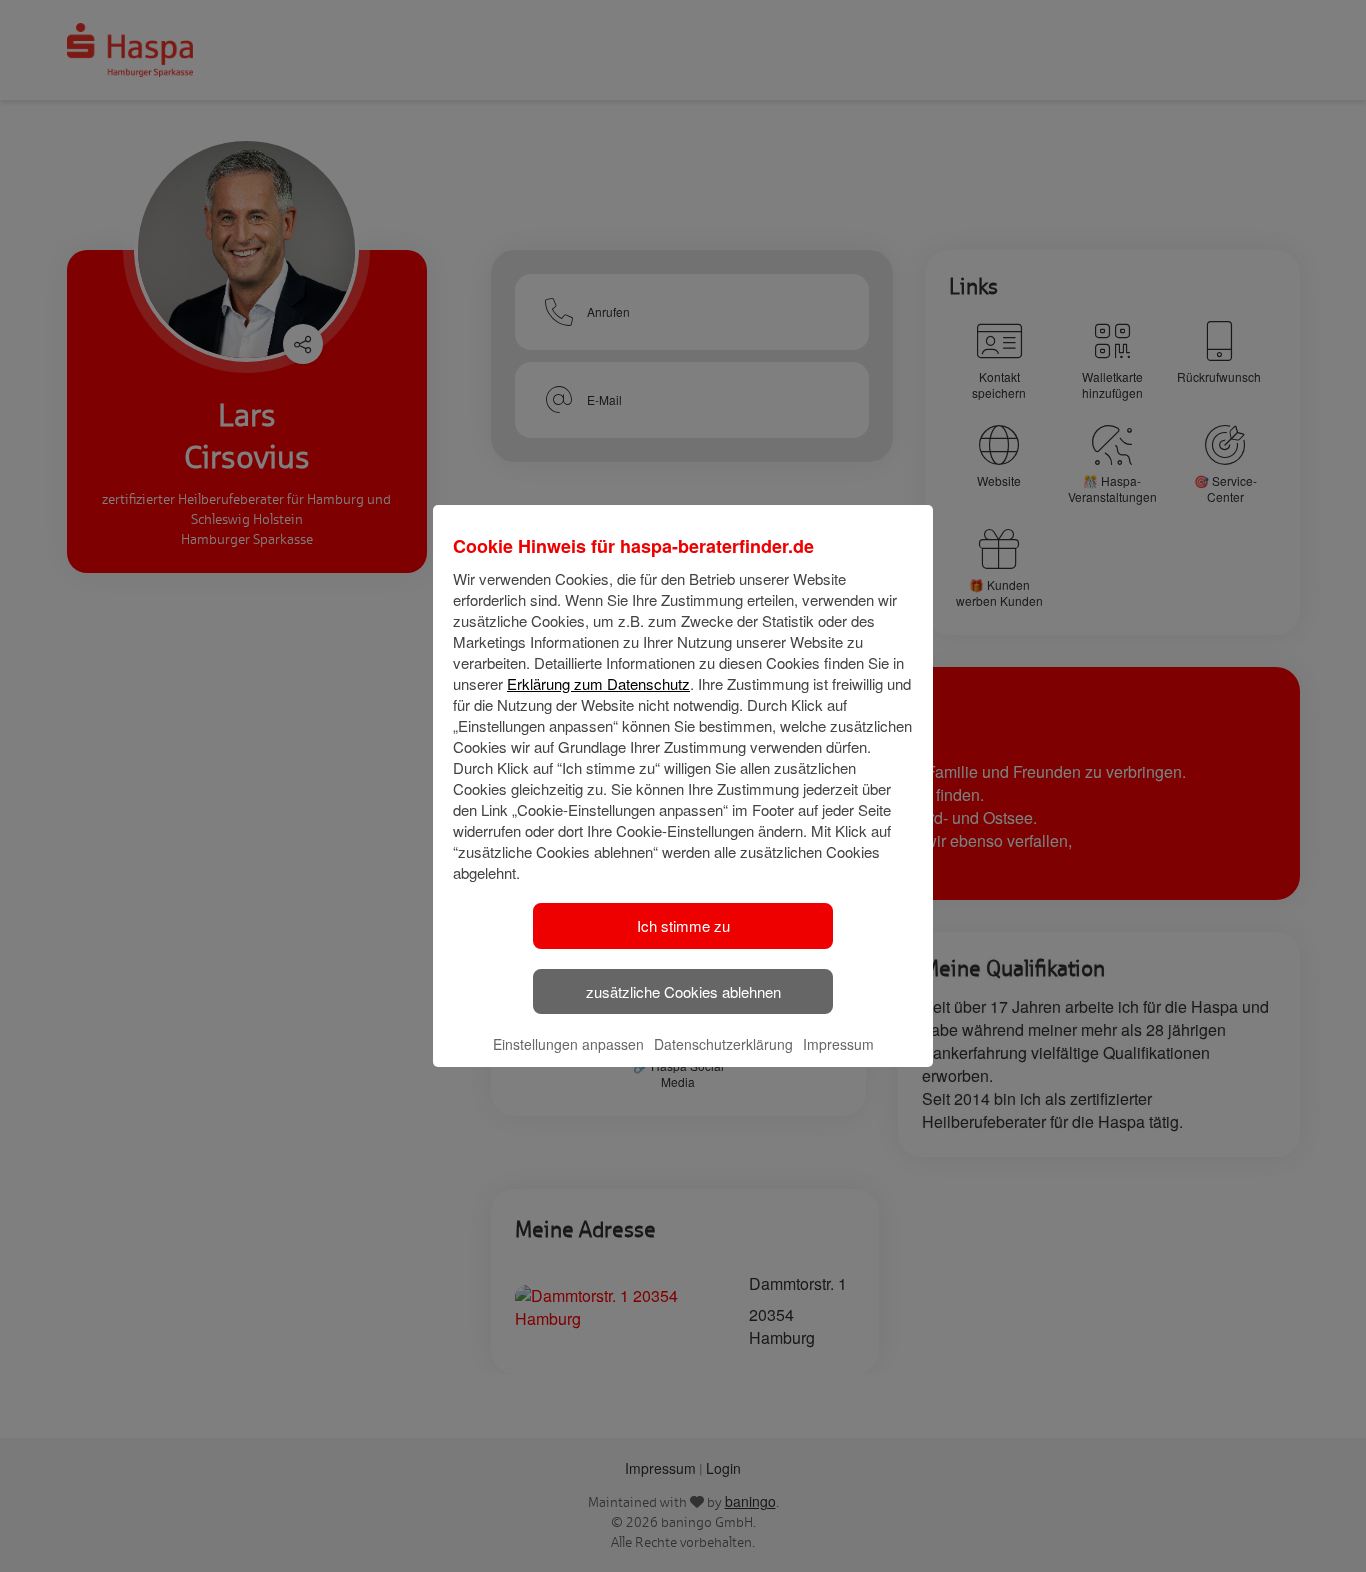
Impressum (838, 1044)
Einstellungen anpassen (568, 1044)
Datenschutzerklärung (723, 1044)
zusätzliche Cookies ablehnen (683, 991)
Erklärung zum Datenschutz (598, 683)
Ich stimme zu (683, 925)
